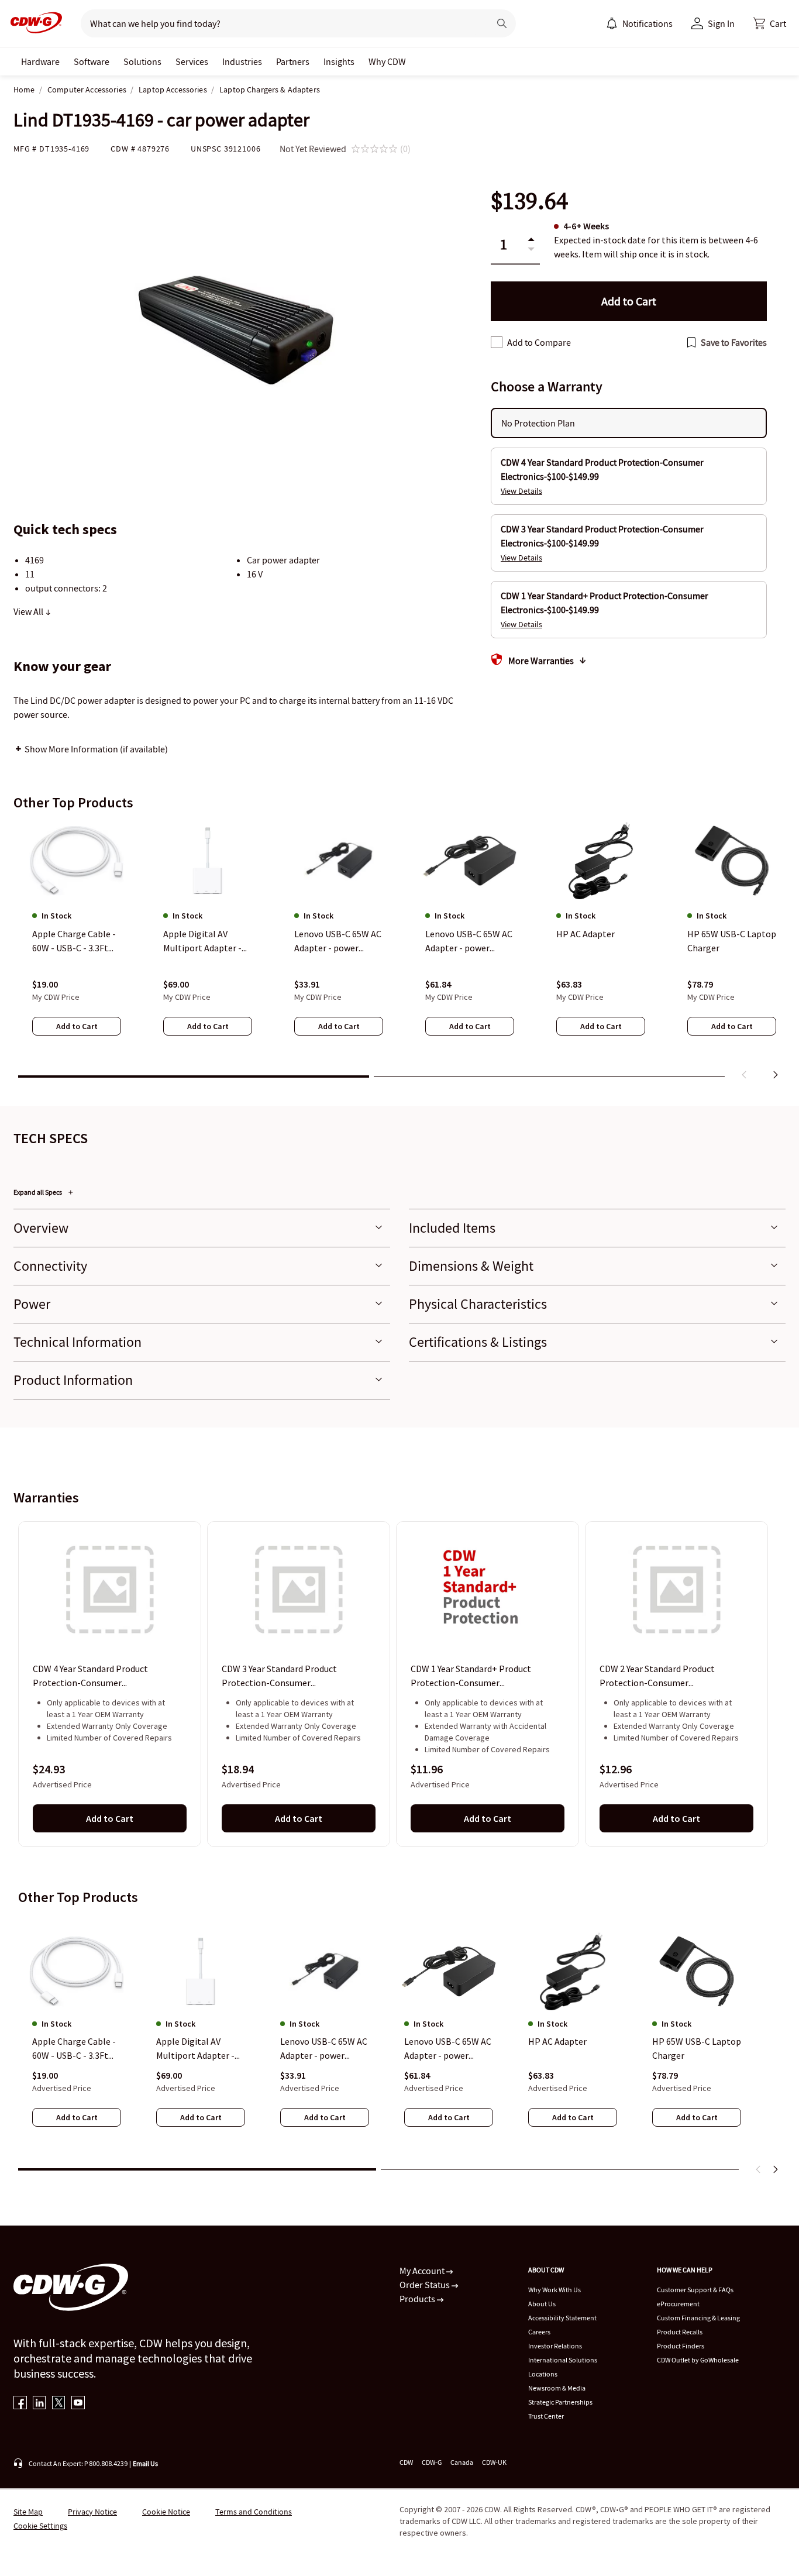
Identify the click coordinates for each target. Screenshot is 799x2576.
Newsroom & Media (557, 2388)
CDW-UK (494, 2462)
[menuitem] (612, 23)
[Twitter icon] (59, 2404)
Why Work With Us (555, 2290)
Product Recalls (680, 2332)
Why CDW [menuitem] (387, 61)
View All (29, 611)
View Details (521, 491)
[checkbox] (497, 342)
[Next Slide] (775, 2169)
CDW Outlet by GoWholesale (698, 2360)
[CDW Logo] (33, 23)
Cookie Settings (40, 2526)
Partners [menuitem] (293, 61)
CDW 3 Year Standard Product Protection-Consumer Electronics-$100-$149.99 (279, 1676)
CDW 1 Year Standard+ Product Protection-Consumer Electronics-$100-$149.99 (471, 1676)
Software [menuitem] (92, 61)
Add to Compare (539, 342)
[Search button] (502, 23)
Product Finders (681, 2346)
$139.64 (529, 201)
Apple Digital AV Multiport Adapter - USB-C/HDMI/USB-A (196, 2049)
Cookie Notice (166, 2512)
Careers (539, 2332)
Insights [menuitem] (339, 61)
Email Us (145, 2463)
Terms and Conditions (254, 2512)
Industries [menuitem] (242, 61)
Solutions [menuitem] (142, 61)
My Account (423, 2271)
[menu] (639, 23)
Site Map (28, 2512)
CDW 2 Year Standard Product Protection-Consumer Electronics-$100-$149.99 (657, 1676)
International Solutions (563, 2360)
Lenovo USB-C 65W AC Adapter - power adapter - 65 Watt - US (448, 2049)
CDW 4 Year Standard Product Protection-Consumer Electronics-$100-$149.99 (90, 1676)
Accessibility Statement (562, 2318)
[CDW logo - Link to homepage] (33, 23)
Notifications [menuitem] (648, 23)
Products (418, 2299)
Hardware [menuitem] (40, 61)
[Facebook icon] (20, 2404)
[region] (399, 953)
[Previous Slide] (759, 2169)
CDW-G (432, 2462)
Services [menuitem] (192, 61)
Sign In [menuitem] (721, 23)
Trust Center (546, 2416)
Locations (543, 2374)
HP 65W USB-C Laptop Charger (697, 2049)
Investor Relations (555, 2346)
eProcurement (678, 2304)
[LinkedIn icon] (39, 2404)
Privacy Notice (92, 2512)
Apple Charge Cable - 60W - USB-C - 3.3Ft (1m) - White (74, 2049)
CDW (406, 2462)
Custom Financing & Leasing (698, 2318)
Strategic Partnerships (560, 2402)
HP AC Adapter (557, 2042)
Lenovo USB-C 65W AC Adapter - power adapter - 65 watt (324, 2049)
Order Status (426, 2285)
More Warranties (541, 661)
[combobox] (280, 23)
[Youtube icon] (78, 2404)
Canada (462, 2462)
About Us (542, 2304)
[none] (40, 61)
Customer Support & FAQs (695, 2290)
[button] (770, 23)
